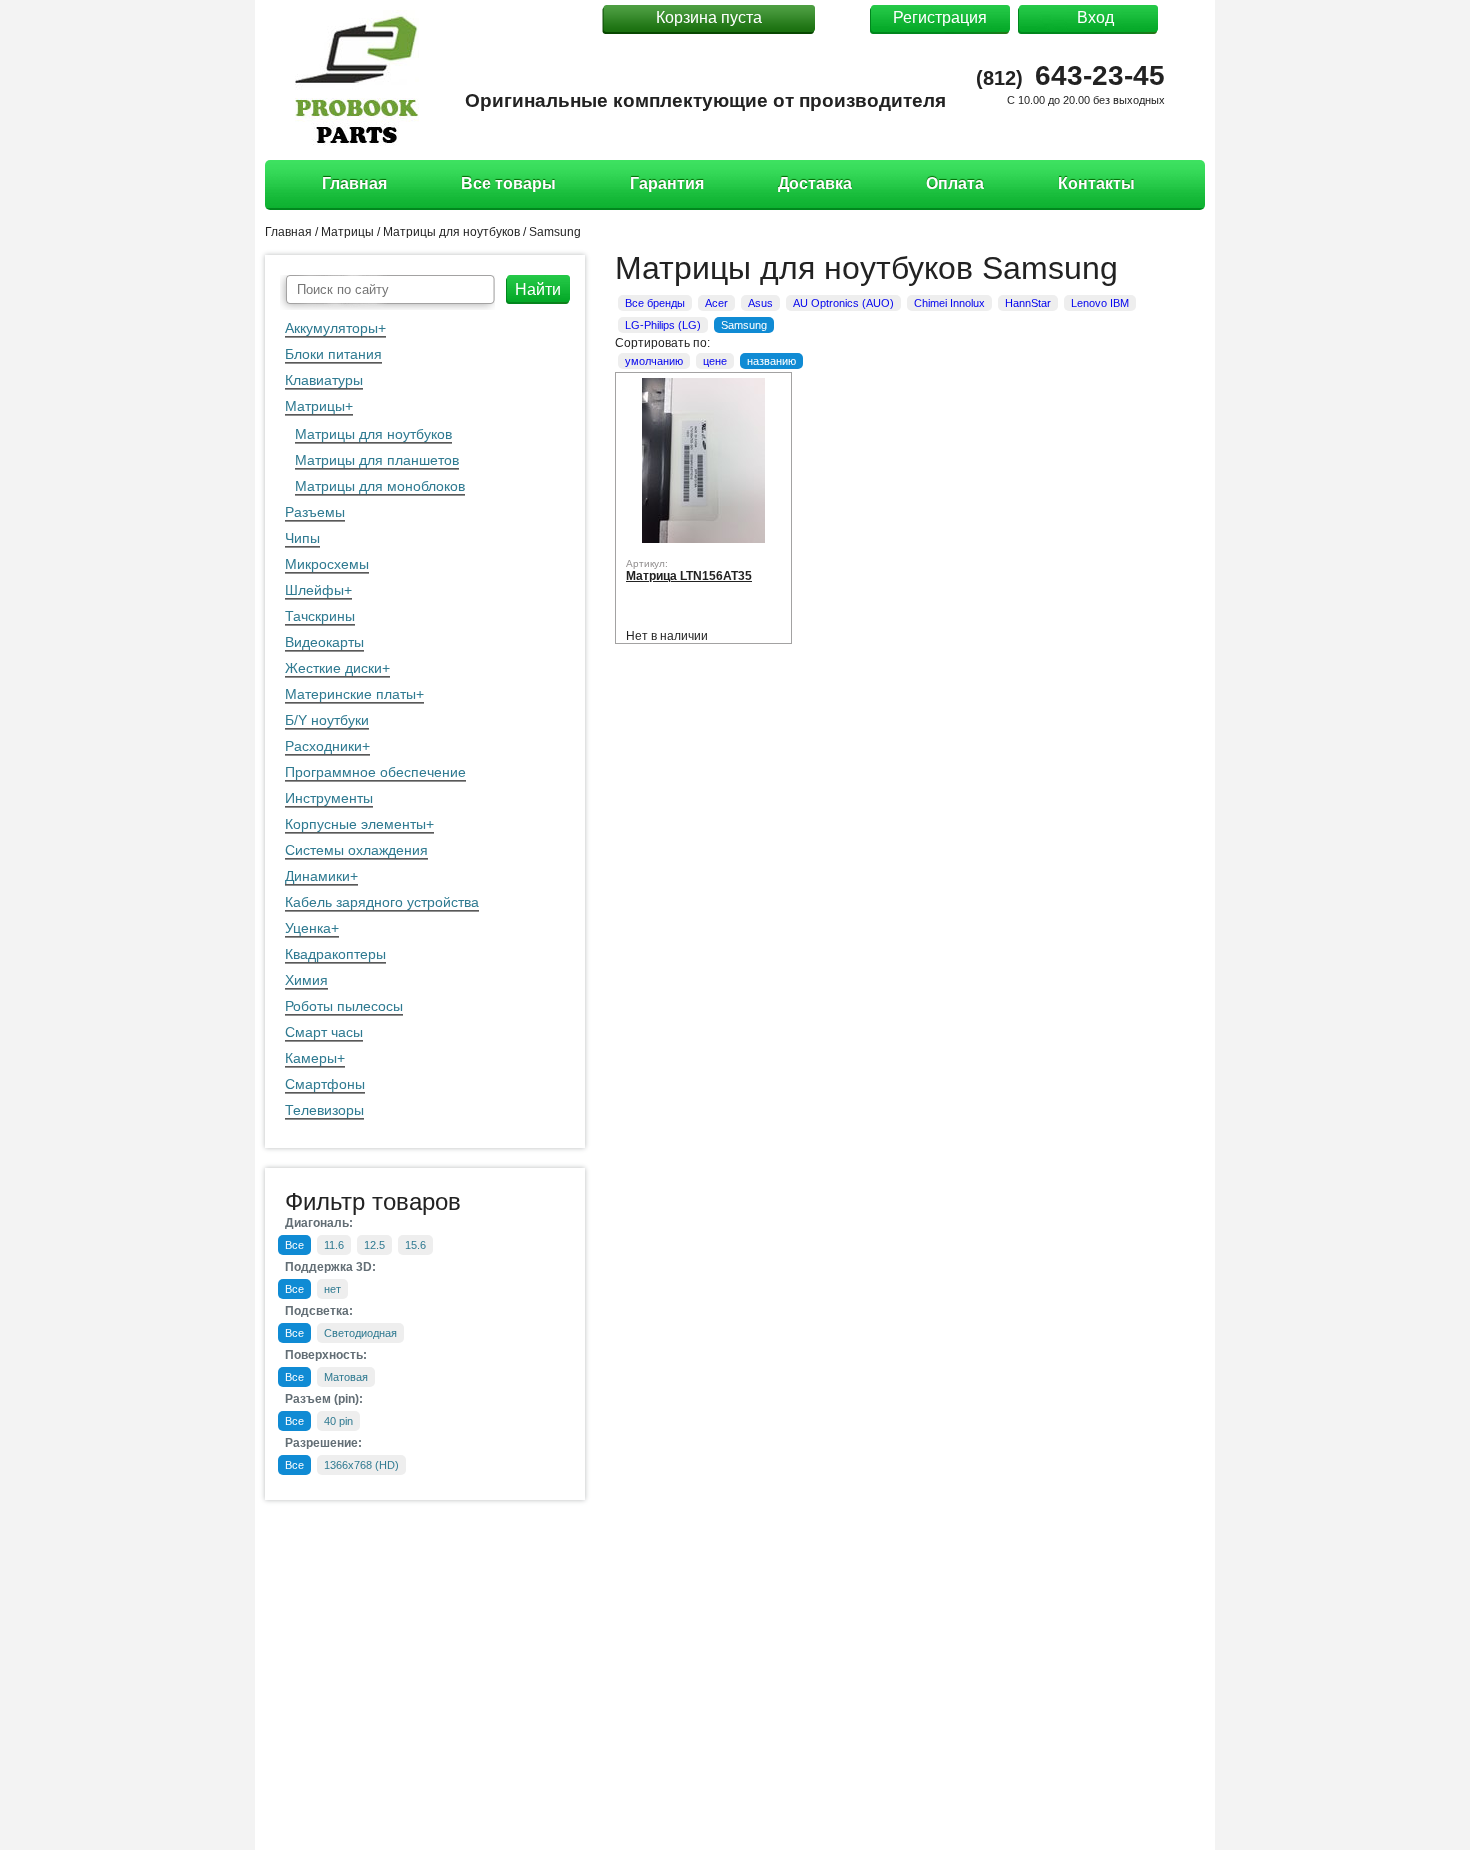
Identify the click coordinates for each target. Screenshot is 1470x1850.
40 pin (338, 1421)
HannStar (1028, 303)
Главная (354, 183)
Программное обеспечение (375, 772)
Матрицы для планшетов (377, 460)
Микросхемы (327, 564)
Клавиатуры (324, 380)
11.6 (334, 1245)
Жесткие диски (333, 668)
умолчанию (654, 361)
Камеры (311, 1058)
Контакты (1096, 183)
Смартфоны (325, 1084)
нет (332, 1289)
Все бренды (655, 303)
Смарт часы (324, 1032)
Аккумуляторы (331, 328)
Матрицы (315, 406)
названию (771, 361)
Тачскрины (320, 616)
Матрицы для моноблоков (380, 486)
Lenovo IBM (1100, 303)
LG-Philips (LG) (663, 325)
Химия (306, 980)
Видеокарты (324, 642)
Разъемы (315, 512)
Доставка (815, 183)
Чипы (302, 538)
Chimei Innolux (949, 303)
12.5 (374, 1245)
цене (715, 361)
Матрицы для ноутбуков (373, 434)
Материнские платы (350, 694)
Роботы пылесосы (344, 1006)
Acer (716, 303)
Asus (760, 303)
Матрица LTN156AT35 (689, 576)
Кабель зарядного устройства (382, 902)
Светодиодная (360, 1333)
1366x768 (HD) (361, 1465)
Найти (538, 289)
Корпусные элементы (355, 824)
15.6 (415, 1245)
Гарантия (667, 183)
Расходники (323, 746)
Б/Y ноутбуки (327, 720)
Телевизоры (324, 1110)
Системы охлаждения (356, 850)
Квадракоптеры (335, 954)
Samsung (555, 232)
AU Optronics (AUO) (843, 303)
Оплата (955, 183)
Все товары (508, 183)
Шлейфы (314, 590)
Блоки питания (333, 354)
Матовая (346, 1377)
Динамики (317, 876)
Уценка (308, 928)
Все (294, 1245)
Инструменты (329, 798)
